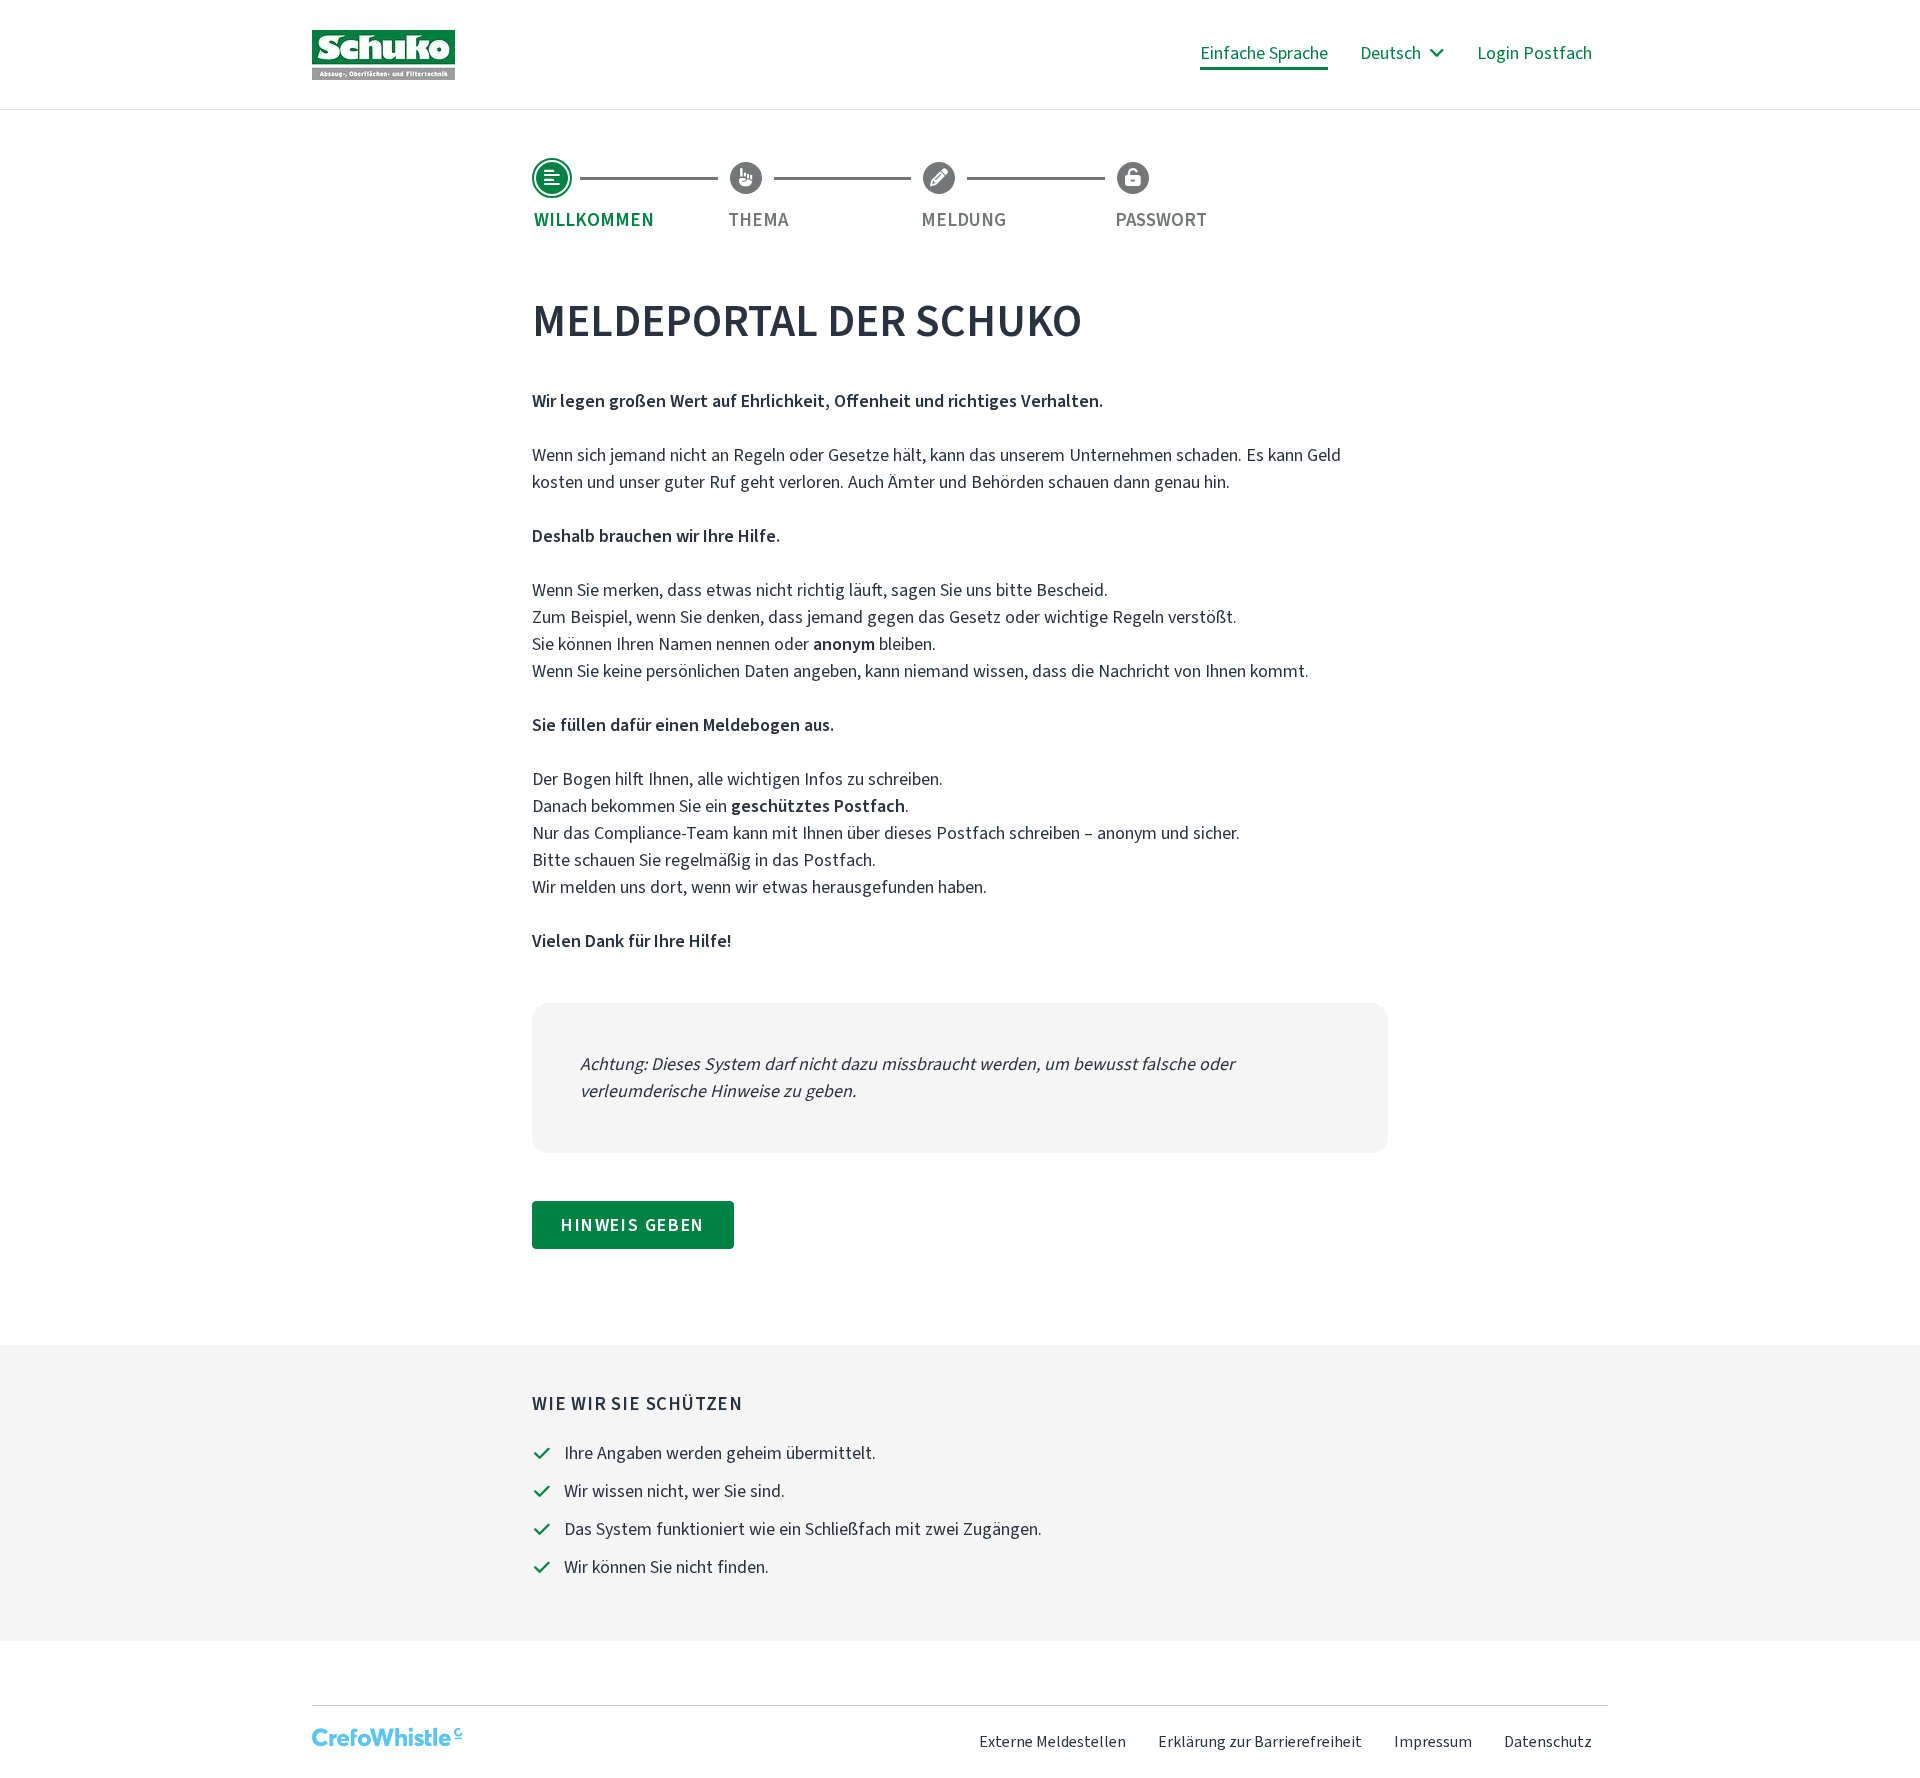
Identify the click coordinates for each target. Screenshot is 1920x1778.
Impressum (1433, 1741)
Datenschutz (1548, 1741)
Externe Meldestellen (1052, 1741)
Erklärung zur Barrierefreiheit (1260, 1741)
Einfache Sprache (1264, 53)
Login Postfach (1534, 53)
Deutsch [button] (1392, 53)
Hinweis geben (633, 1225)
